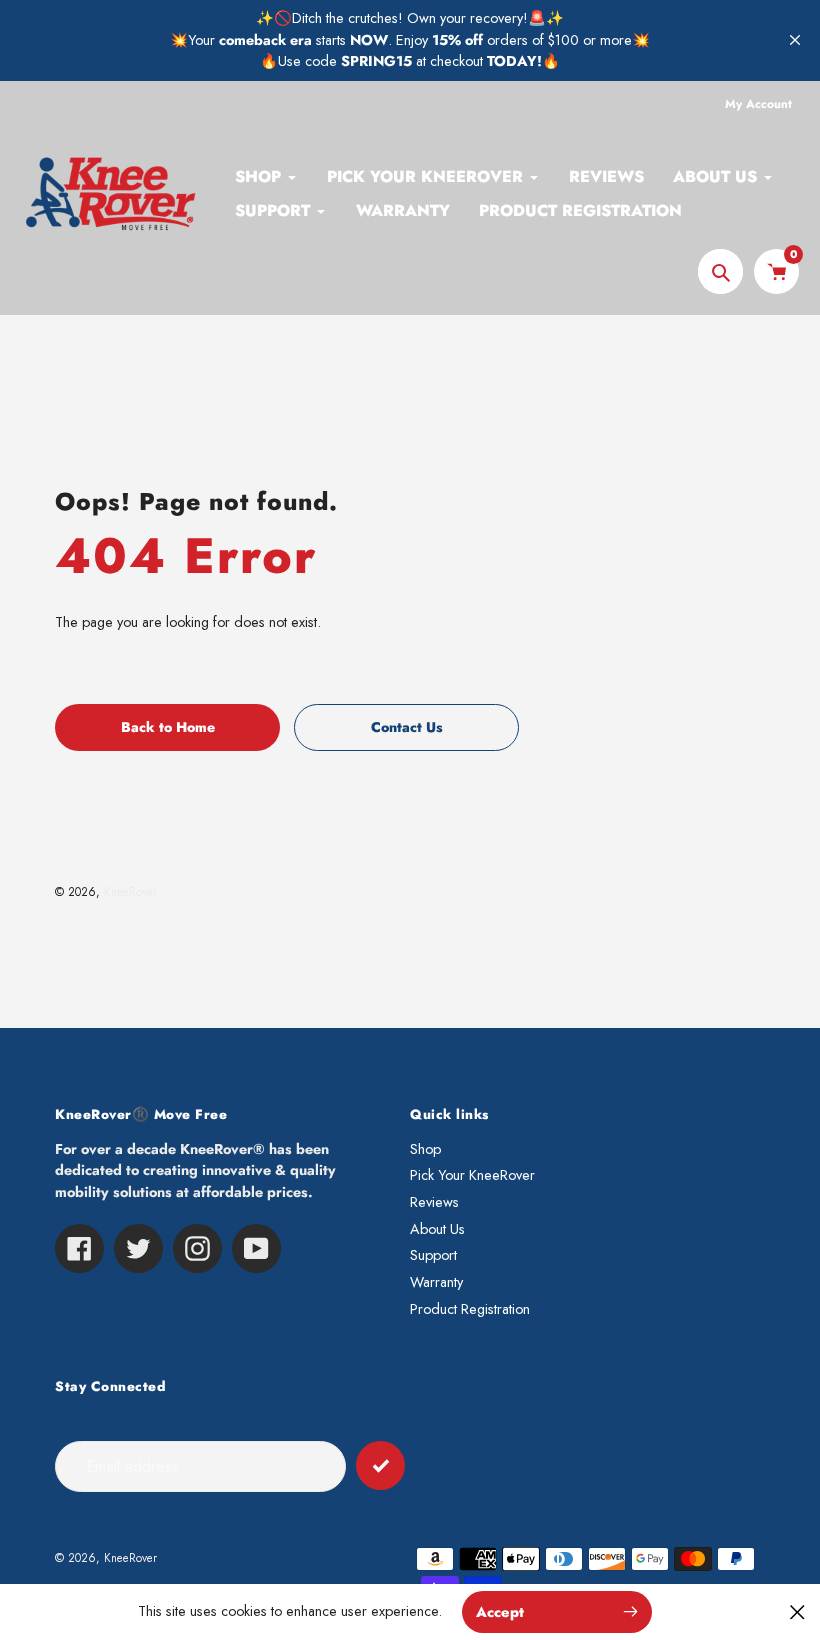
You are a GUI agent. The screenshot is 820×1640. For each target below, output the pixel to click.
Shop (425, 1149)
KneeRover (130, 891)
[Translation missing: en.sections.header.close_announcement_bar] (795, 40)
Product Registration (470, 1309)
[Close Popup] (797, 1611)
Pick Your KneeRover (472, 1175)
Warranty (436, 1282)
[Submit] (380, 1465)
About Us (437, 1229)
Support (433, 1255)
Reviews (434, 1202)
